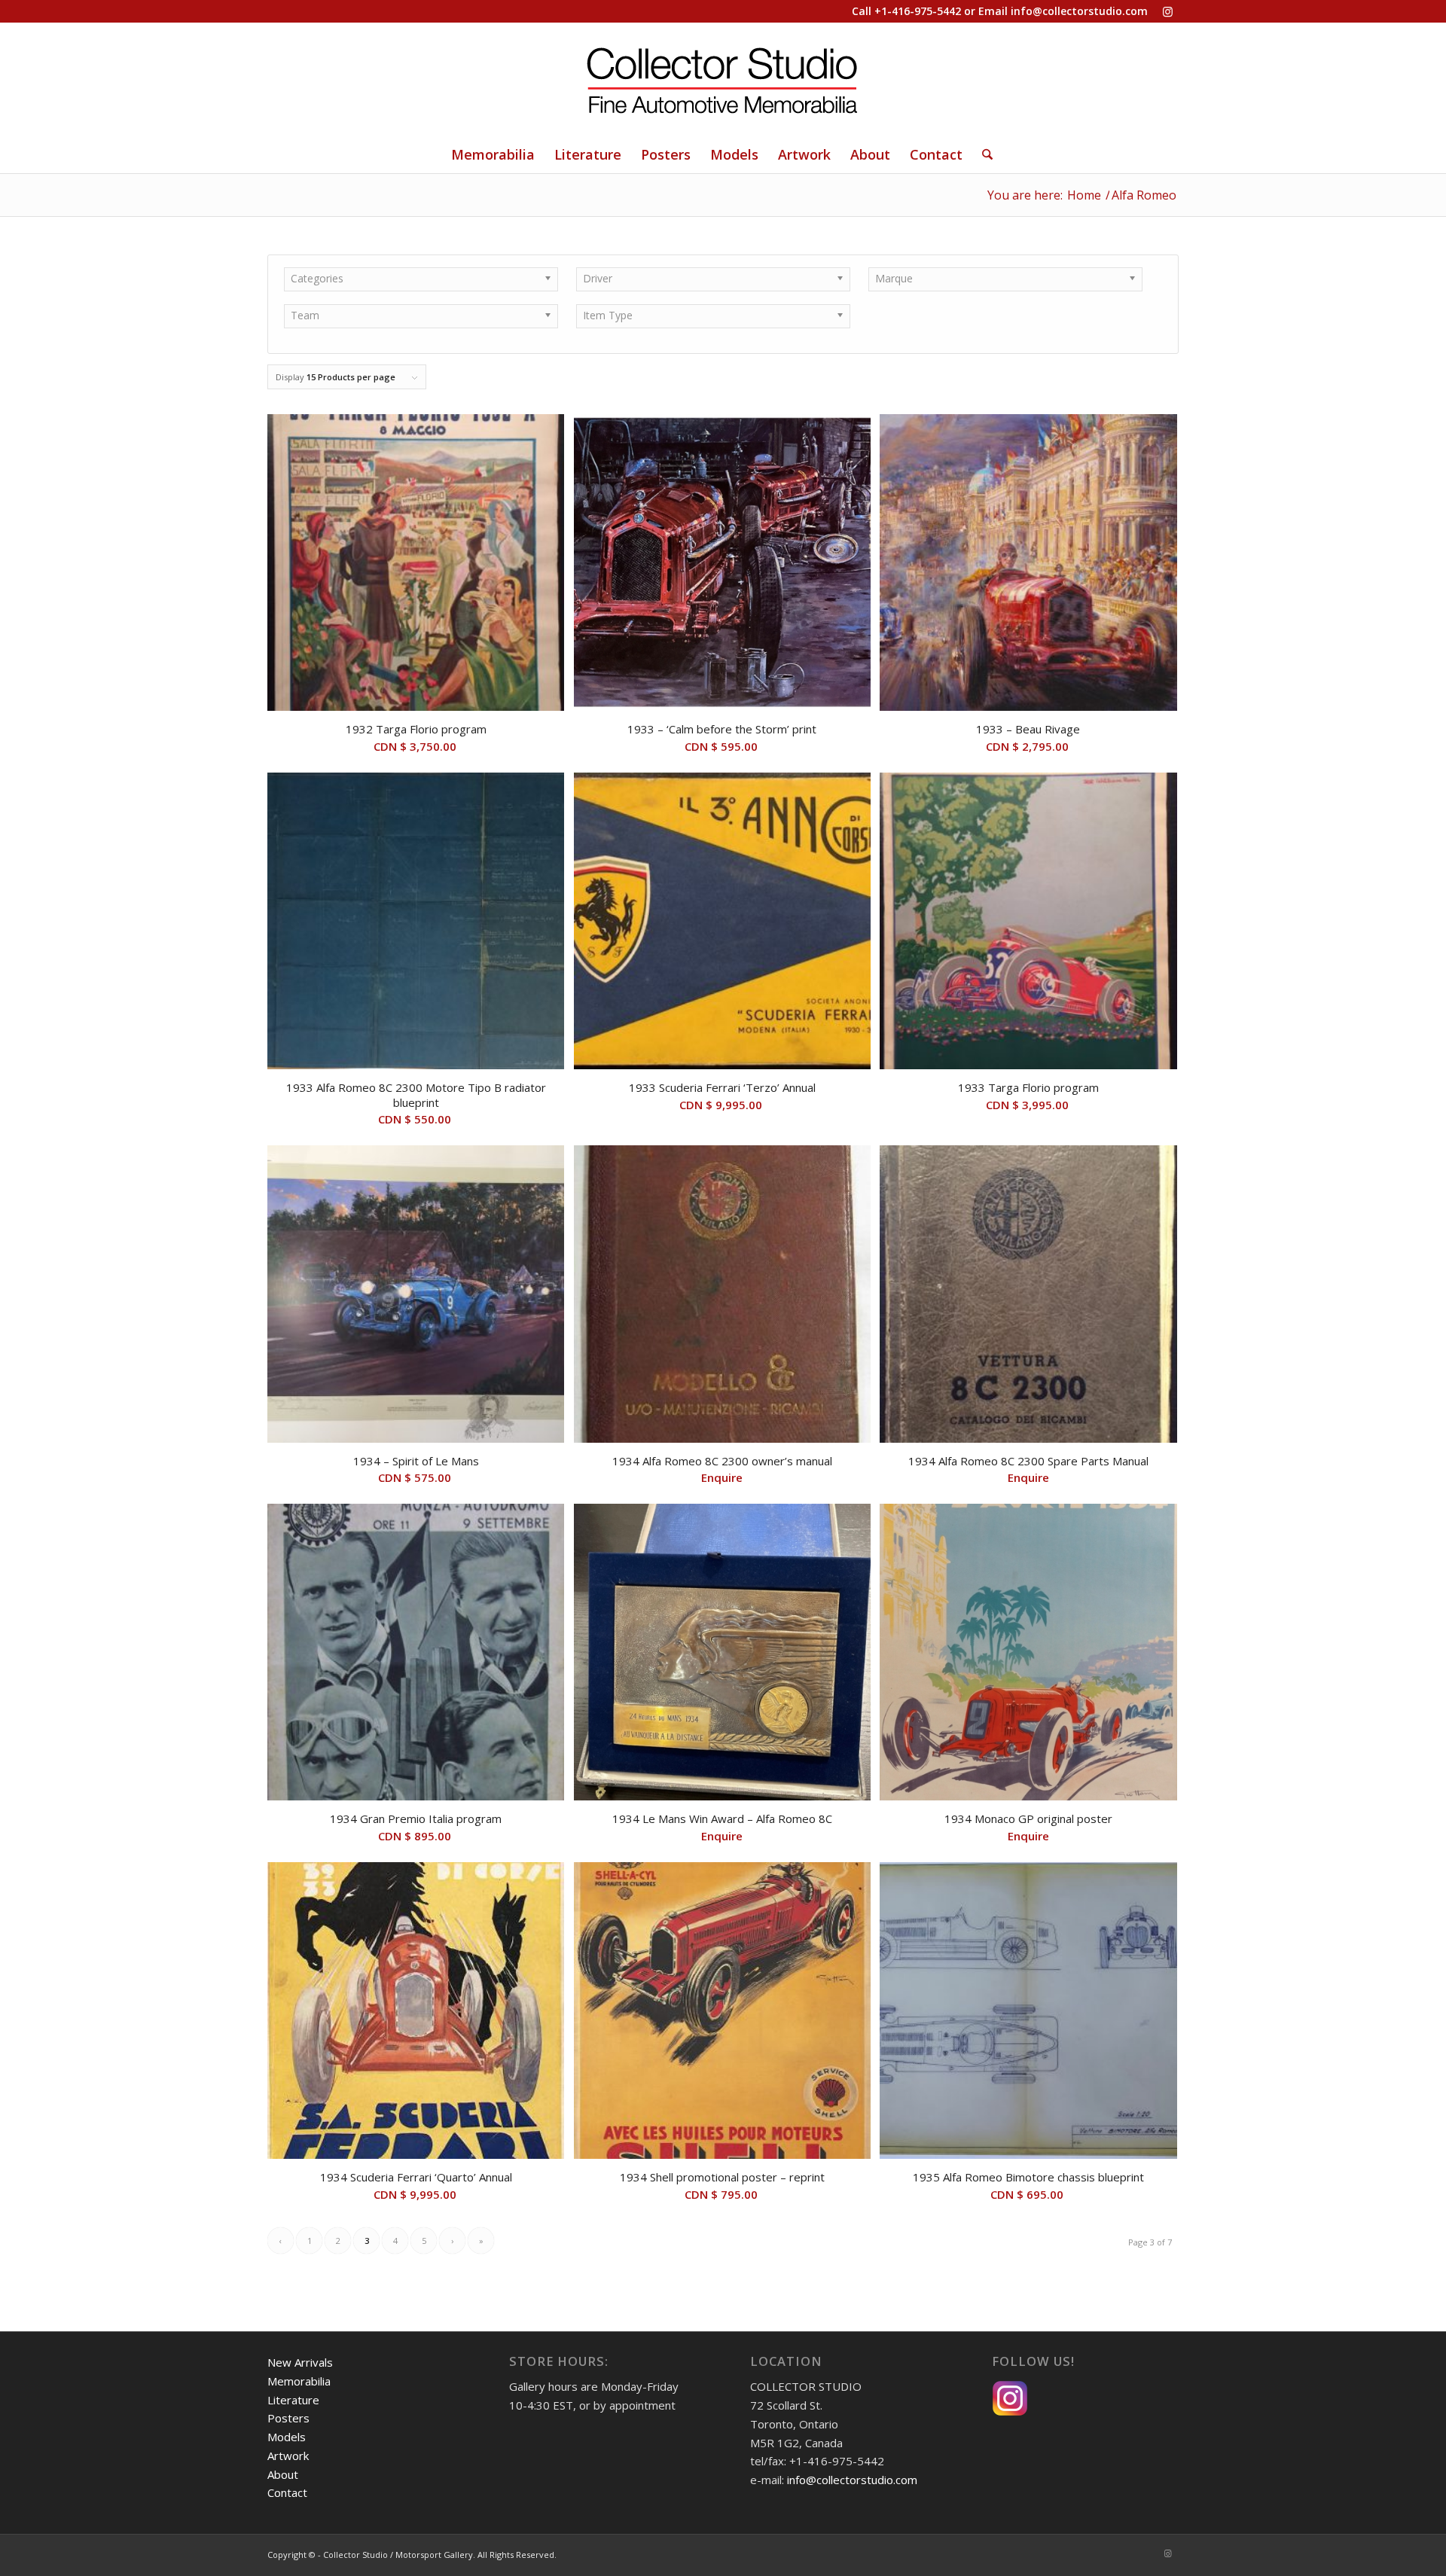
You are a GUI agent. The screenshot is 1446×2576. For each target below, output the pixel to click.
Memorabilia (299, 2381)
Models (287, 2437)
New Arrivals (300, 2362)
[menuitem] (493, 154)
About (283, 2474)
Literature (293, 2400)
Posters (288, 2418)
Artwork (288, 2456)
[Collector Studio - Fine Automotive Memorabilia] (723, 79)
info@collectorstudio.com (1079, 11)
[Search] (982, 154)
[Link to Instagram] (1167, 11)
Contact (287, 2492)
